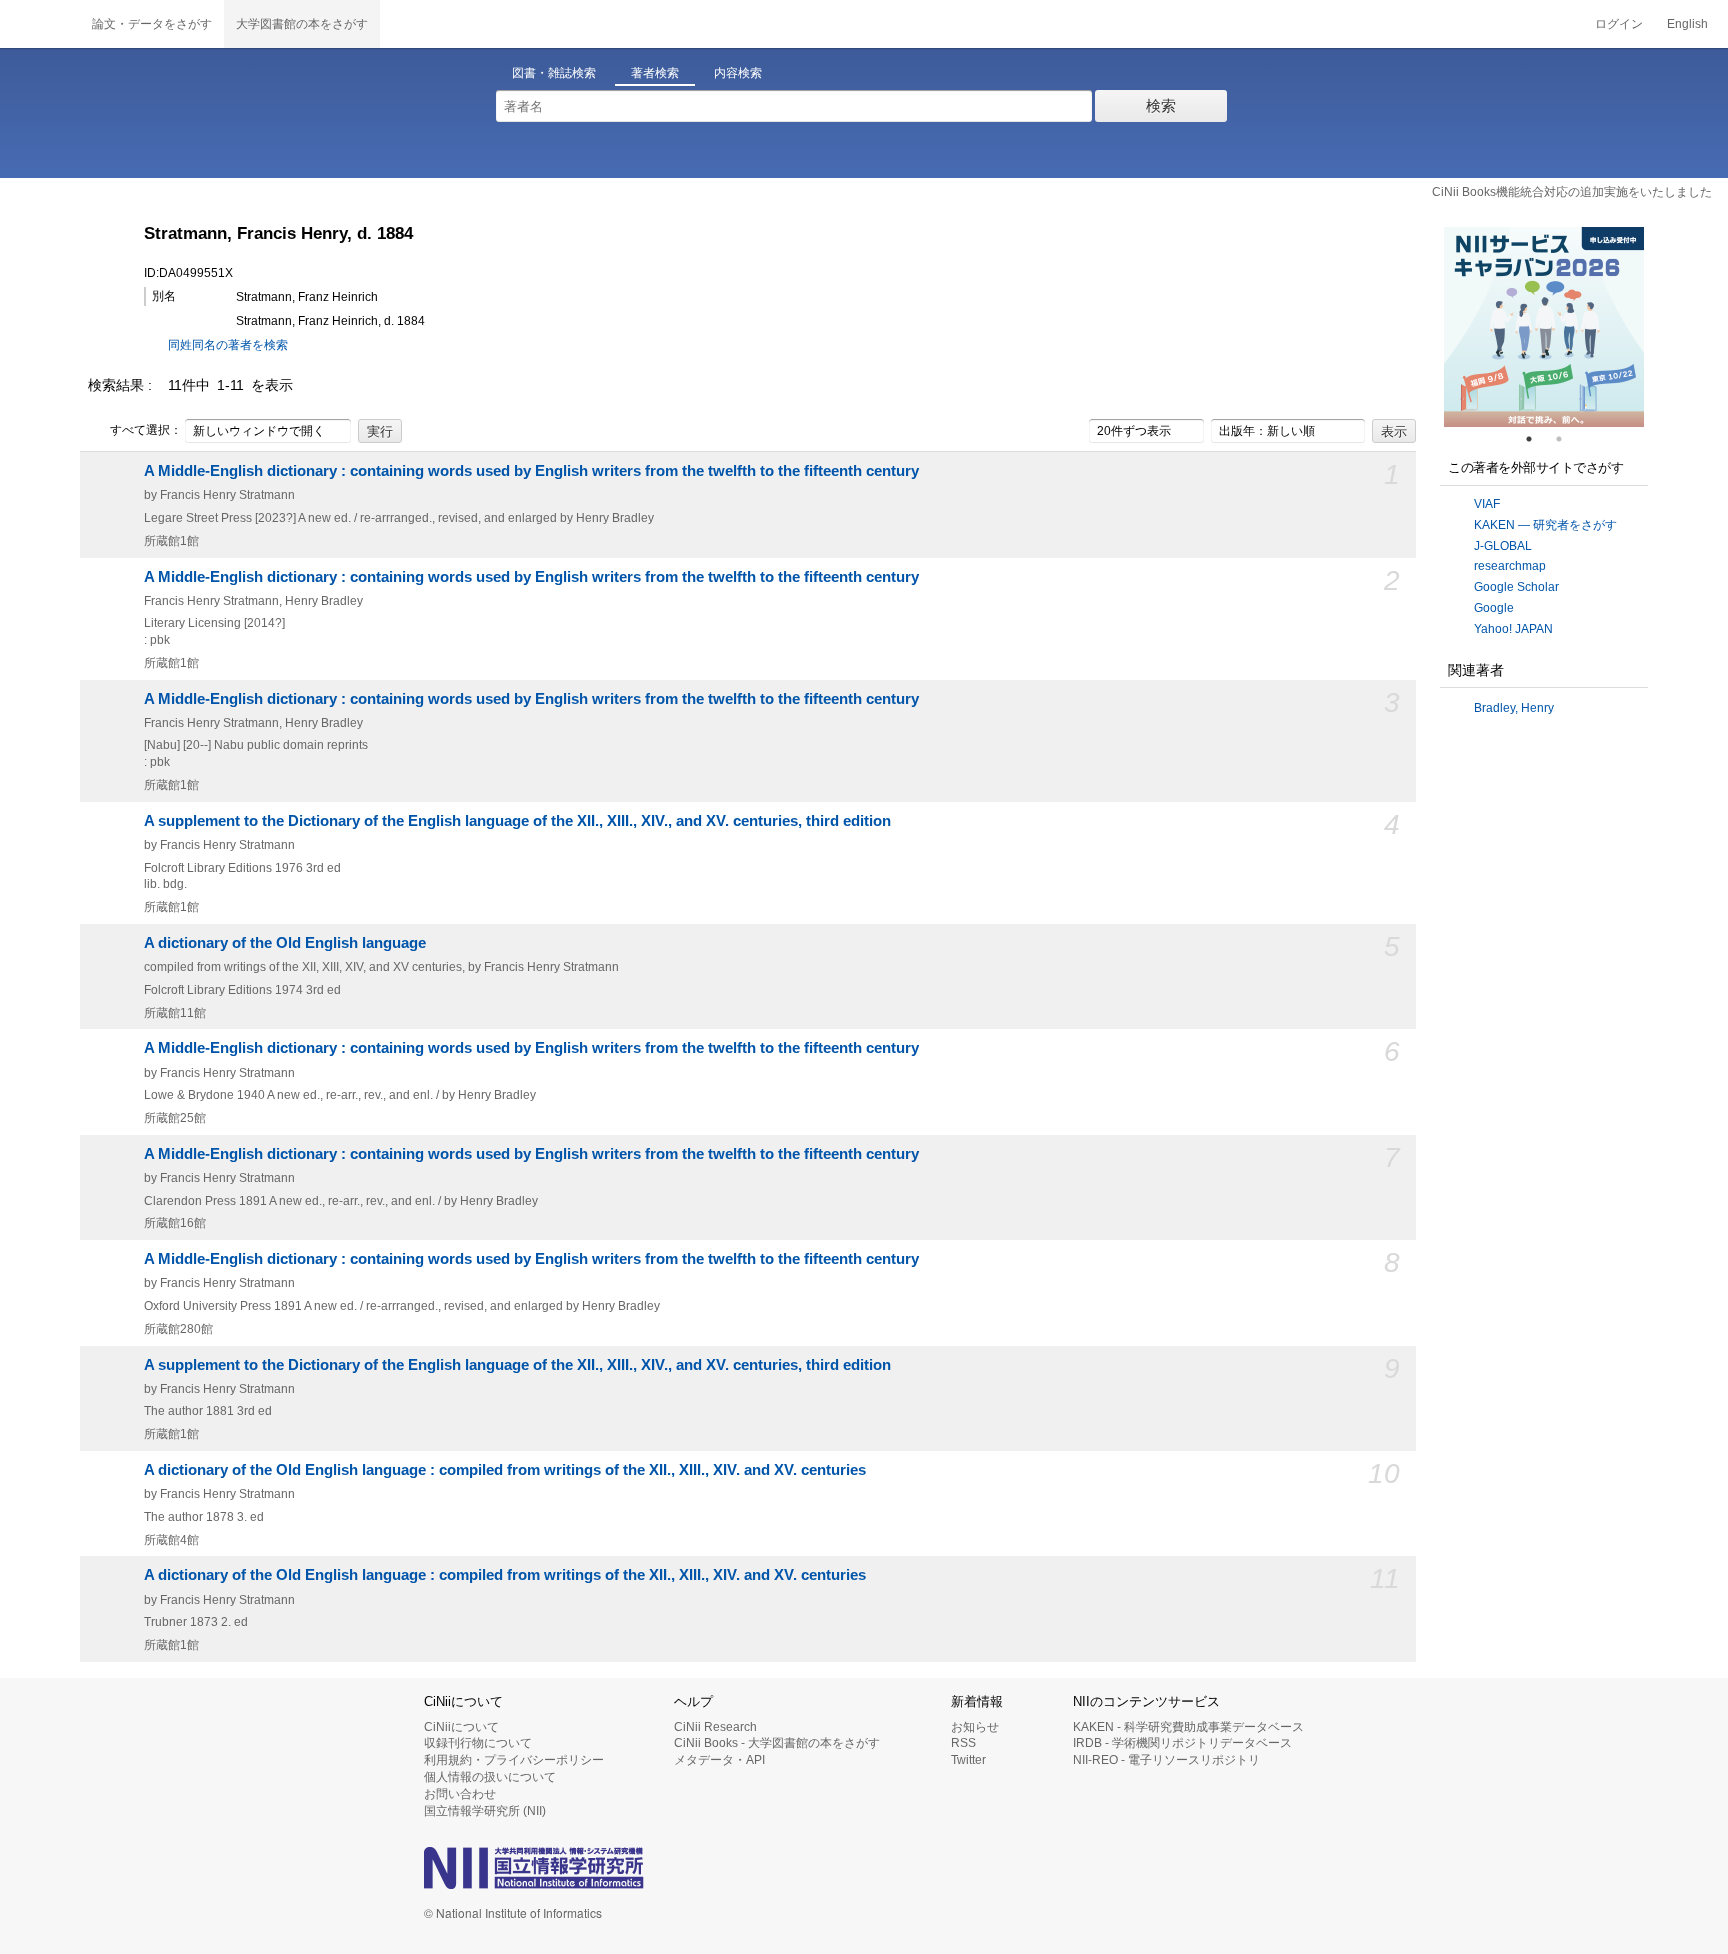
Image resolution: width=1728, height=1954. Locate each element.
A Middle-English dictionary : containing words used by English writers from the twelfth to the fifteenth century (531, 471)
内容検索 (738, 73)
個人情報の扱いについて (490, 1777)
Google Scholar (1516, 587)
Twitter (968, 1760)
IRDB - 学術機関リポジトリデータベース (1182, 1743)
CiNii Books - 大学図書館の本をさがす (777, 1743)
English (1687, 24)
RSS (963, 1743)
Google (1494, 608)
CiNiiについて (461, 1727)
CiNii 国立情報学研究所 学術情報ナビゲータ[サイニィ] (40, 24)
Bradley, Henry (1514, 708)
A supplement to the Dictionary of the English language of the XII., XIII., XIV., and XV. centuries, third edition (517, 821)
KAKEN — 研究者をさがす (1545, 525)
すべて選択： (146, 430)
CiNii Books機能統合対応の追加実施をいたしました (1572, 192)
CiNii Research (715, 1727)
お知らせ (975, 1727)
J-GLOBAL (1503, 546)
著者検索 (655, 73)
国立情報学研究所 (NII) (485, 1811)
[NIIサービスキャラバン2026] (1544, 327)
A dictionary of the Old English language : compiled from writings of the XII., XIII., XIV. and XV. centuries (505, 1470)
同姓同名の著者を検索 (228, 345)
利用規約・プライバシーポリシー (514, 1760)
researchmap (1510, 566)
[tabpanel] (1544, 327)
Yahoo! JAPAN (1513, 629)
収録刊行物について (478, 1743)
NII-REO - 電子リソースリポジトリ (1166, 1760)
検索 (1161, 105)
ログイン (1619, 24)
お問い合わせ (460, 1794)
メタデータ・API (719, 1760)
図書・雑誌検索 (554, 73)
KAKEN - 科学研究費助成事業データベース (1188, 1727)
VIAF (1487, 504)
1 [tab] (1537, 439)
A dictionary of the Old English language (285, 943)
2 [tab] (1567, 439)
